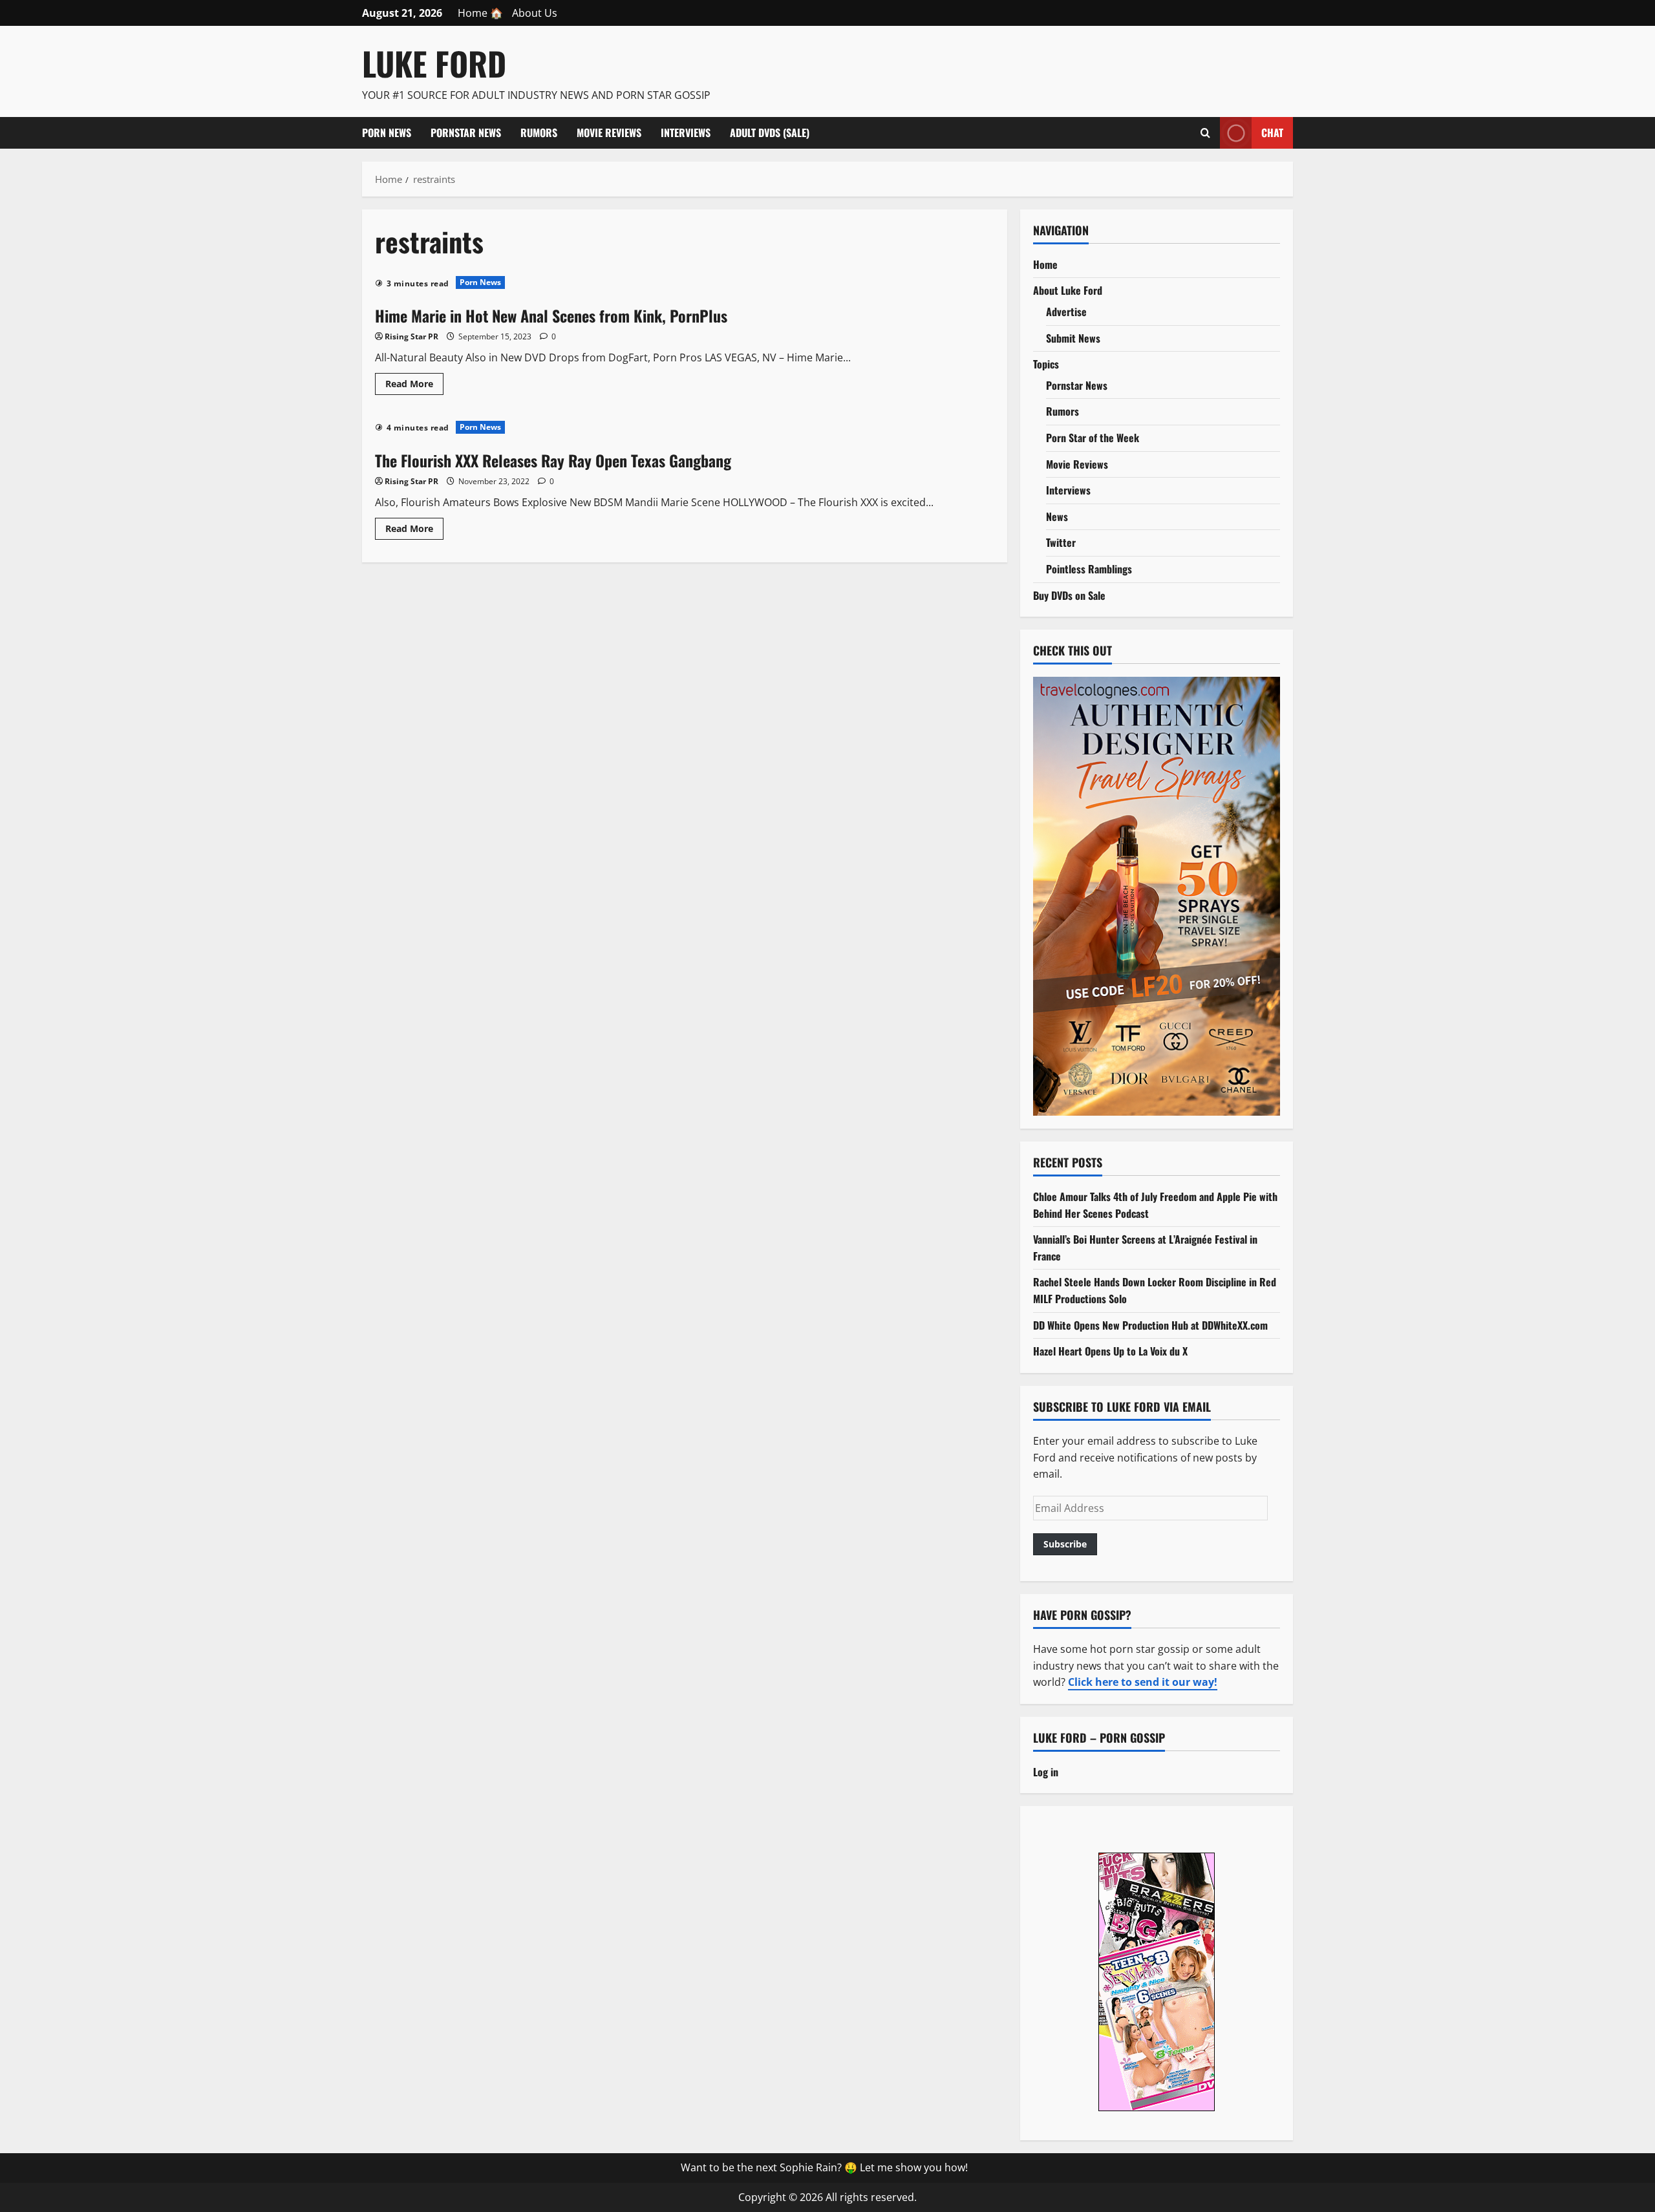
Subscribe (1065, 1544)
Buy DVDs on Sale (1069, 595)
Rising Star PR (411, 336)
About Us (535, 13)
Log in (1046, 1772)
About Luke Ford (1068, 290)
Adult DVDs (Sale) (770, 133)
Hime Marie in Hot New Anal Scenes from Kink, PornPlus (551, 315)
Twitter (1061, 542)
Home (1045, 264)
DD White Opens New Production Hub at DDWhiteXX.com (1150, 1325)
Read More (414, 386)
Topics (1046, 364)
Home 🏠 (480, 13)
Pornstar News (466, 133)
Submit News (1073, 338)
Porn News (387, 133)
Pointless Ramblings (1089, 569)
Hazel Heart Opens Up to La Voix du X (1110, 1351)
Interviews (686, 133)
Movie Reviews (609, 133)
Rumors (539, 133)
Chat (1272, 132)
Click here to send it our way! (1143, 1682)
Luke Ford (434, 63)
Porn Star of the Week (1093, 438)
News (1057, 516)
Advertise (1066, 312)
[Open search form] (1205, 133)
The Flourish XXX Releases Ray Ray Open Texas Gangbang (553, 460)
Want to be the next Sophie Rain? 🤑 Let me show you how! (824, 2167)
